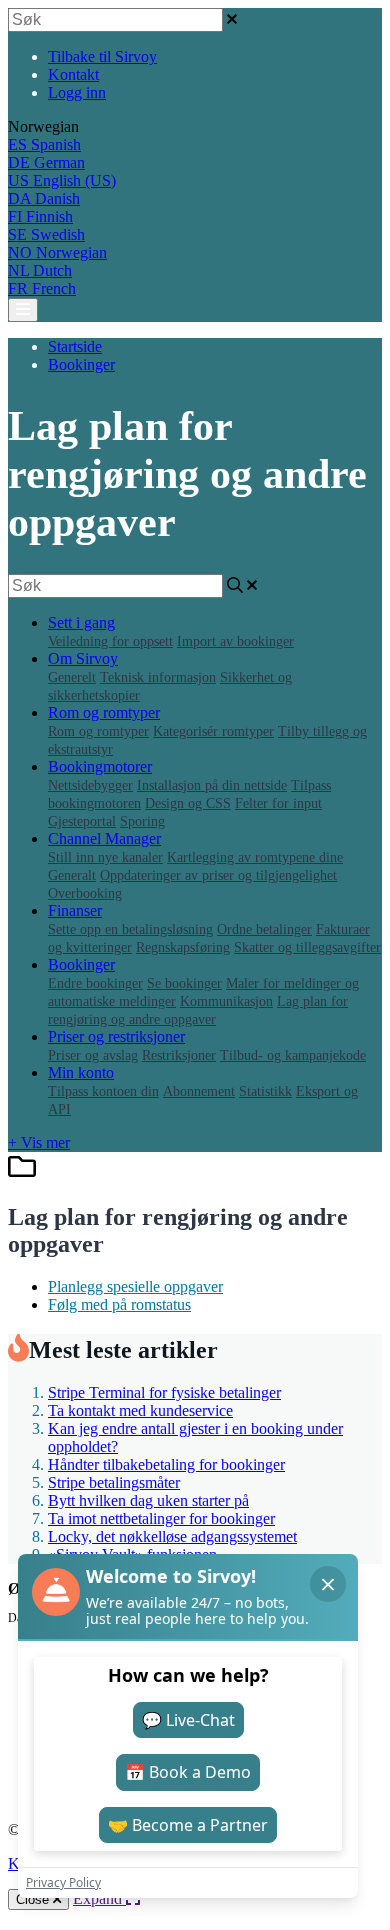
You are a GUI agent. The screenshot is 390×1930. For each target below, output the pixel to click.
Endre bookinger (95, 983)
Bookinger (81, 364)
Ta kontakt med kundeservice (140, 1410)
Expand (99, 1898)
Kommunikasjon (226, 1001)
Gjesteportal (82, 821)
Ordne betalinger (264, 929)
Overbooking (85, 893)
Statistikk (265, 1091)
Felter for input (278, 803)
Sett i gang (81, 622)
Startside (75, 346)
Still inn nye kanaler (105, 857)
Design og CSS (188, 803)
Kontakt (73, 74)
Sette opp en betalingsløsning (130, 929)
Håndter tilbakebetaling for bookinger (166, 1464)
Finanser (75, 910)
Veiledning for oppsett (110, 641)
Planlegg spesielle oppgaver (135, 1286)
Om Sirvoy (83, 658)
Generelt (72, 677)
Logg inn (77, 92)
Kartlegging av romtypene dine (255, 857)
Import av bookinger (235, 641)
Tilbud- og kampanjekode (293, 1055)
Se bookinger (184, 983)
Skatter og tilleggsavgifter (307, 947)
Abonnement (199, 1091)
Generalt (72, 875)
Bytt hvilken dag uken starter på (148, 1500)
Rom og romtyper (104, 712)
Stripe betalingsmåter (114, 1482)
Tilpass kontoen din (103, 1091)
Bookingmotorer (100, 766)
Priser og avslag (93, 1055)
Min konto (81, 1072)
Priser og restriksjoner (116, 1036)
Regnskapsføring (183, 947)
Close (34, 1899)
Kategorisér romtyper (213, 731)
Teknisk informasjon (158, 677)
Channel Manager (104, 838)
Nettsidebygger (90, 785)
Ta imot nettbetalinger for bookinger (161, 1518)
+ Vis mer (39, 1142)
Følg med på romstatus (119, 1304)
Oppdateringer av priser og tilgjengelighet (218, 875)
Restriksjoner (179, 1055)
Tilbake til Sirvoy (102, 56)
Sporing (142, 821)
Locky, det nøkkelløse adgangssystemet (172, 1536)
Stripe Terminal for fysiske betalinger (164, 1392)
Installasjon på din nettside (212, 785)
